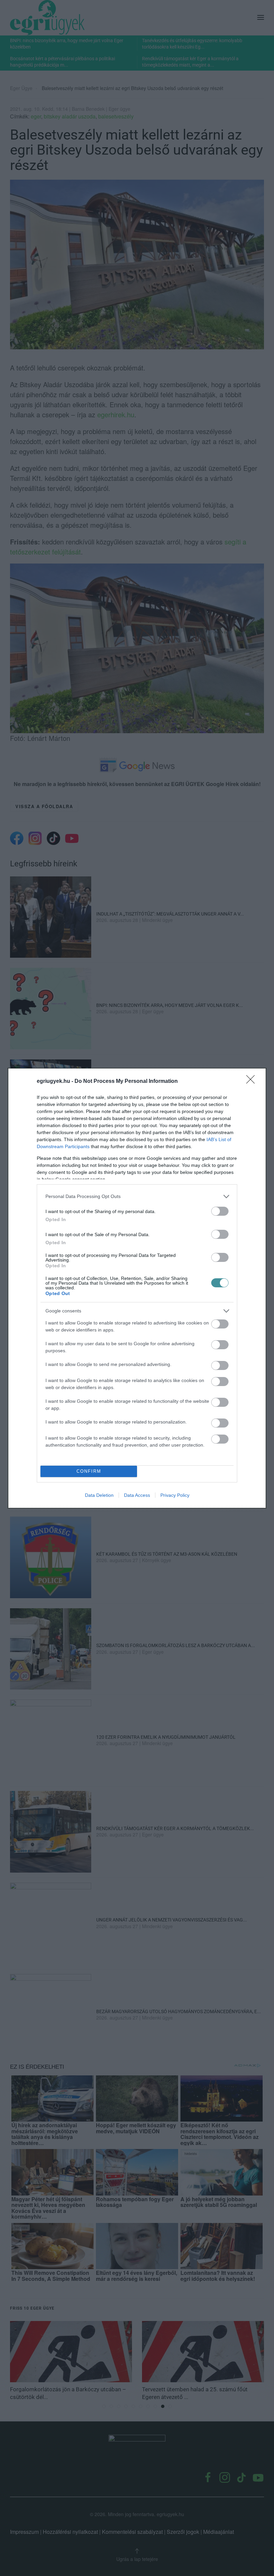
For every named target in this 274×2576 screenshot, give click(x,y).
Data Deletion (99, 1495)
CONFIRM (89, 1471)
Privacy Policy (175, 1495)
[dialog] (137, 1288)
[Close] (253, 1082)
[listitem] (137, 1196)
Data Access (137, 1495)
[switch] (220, 1211)
